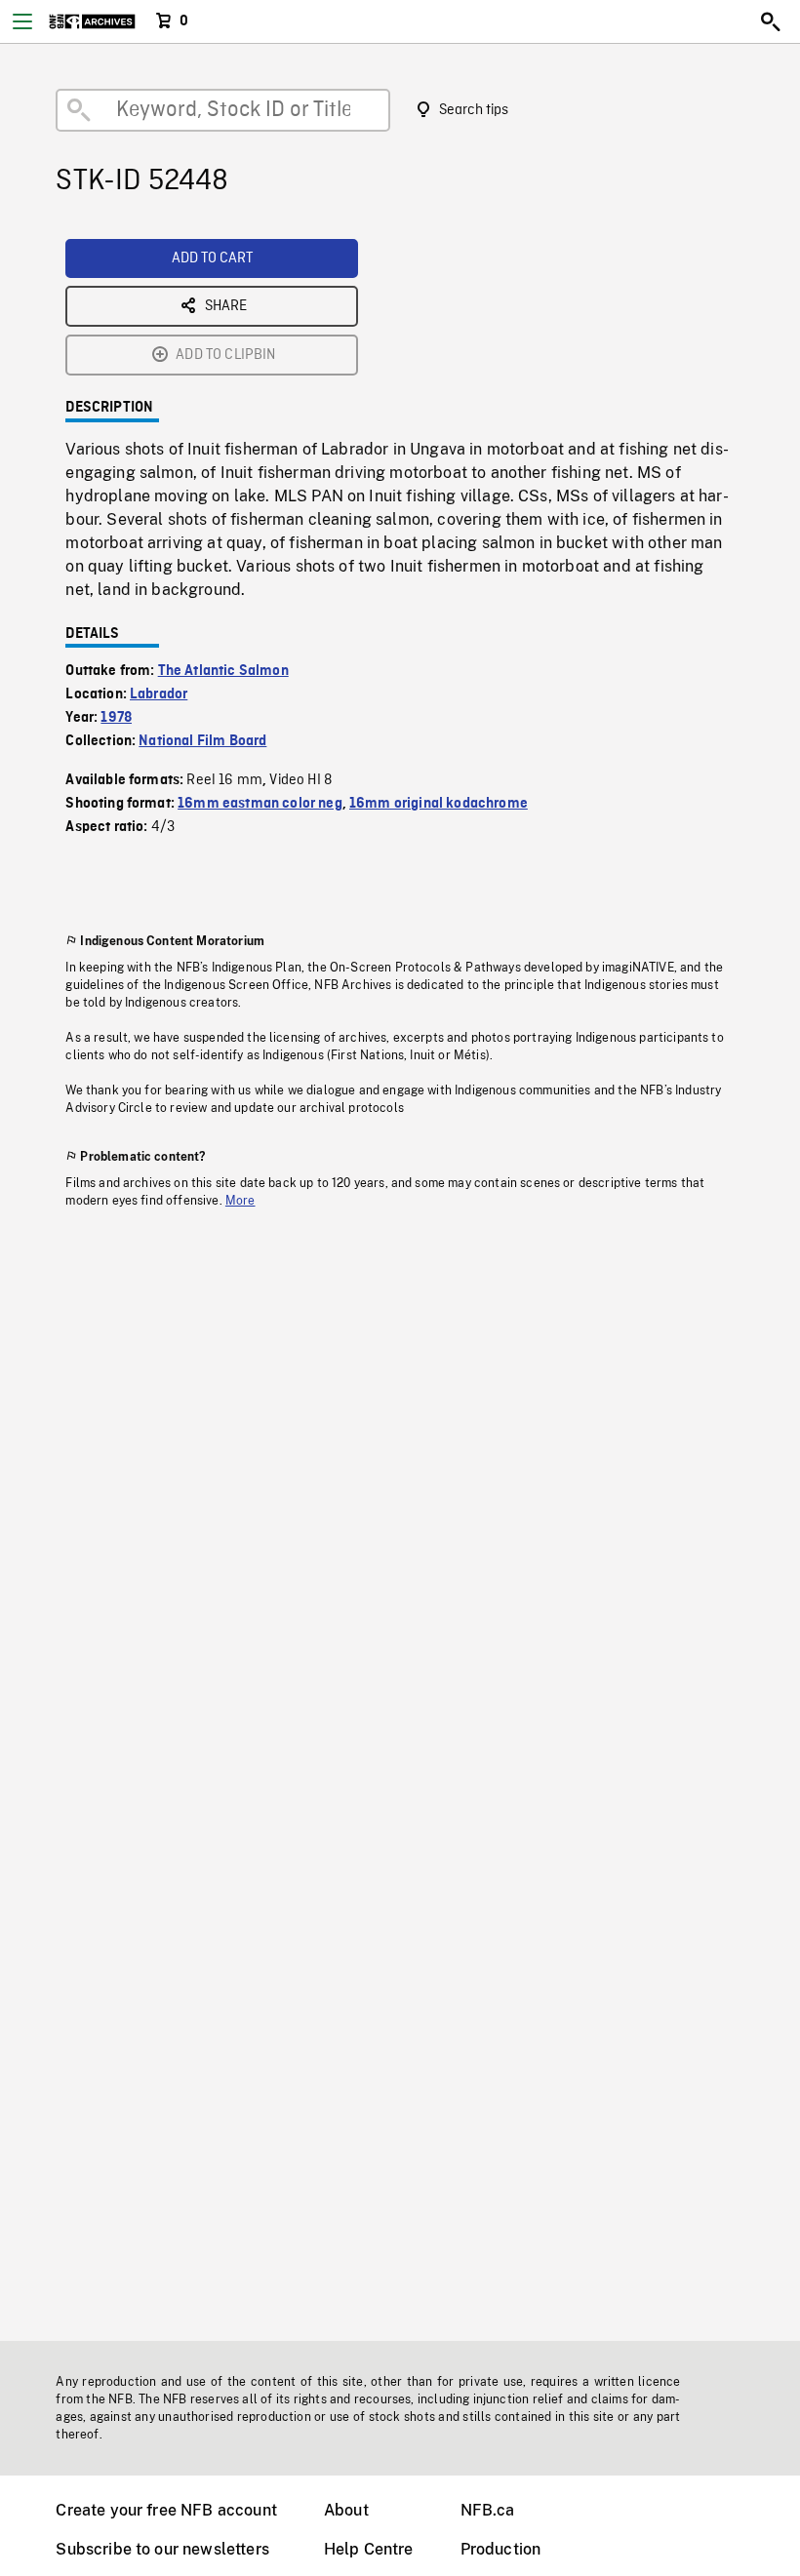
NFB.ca (488, 2510)
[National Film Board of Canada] (92, 21)
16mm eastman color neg (260, 804)
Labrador (159, 694)
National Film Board (202, 741)
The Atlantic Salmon (223, 671)
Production (501, 2549)
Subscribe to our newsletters (162, 2549)
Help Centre (369, 2549)
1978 (116, 718)
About (346, 2510)
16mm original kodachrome (439, 804)
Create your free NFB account (166, 2510)
